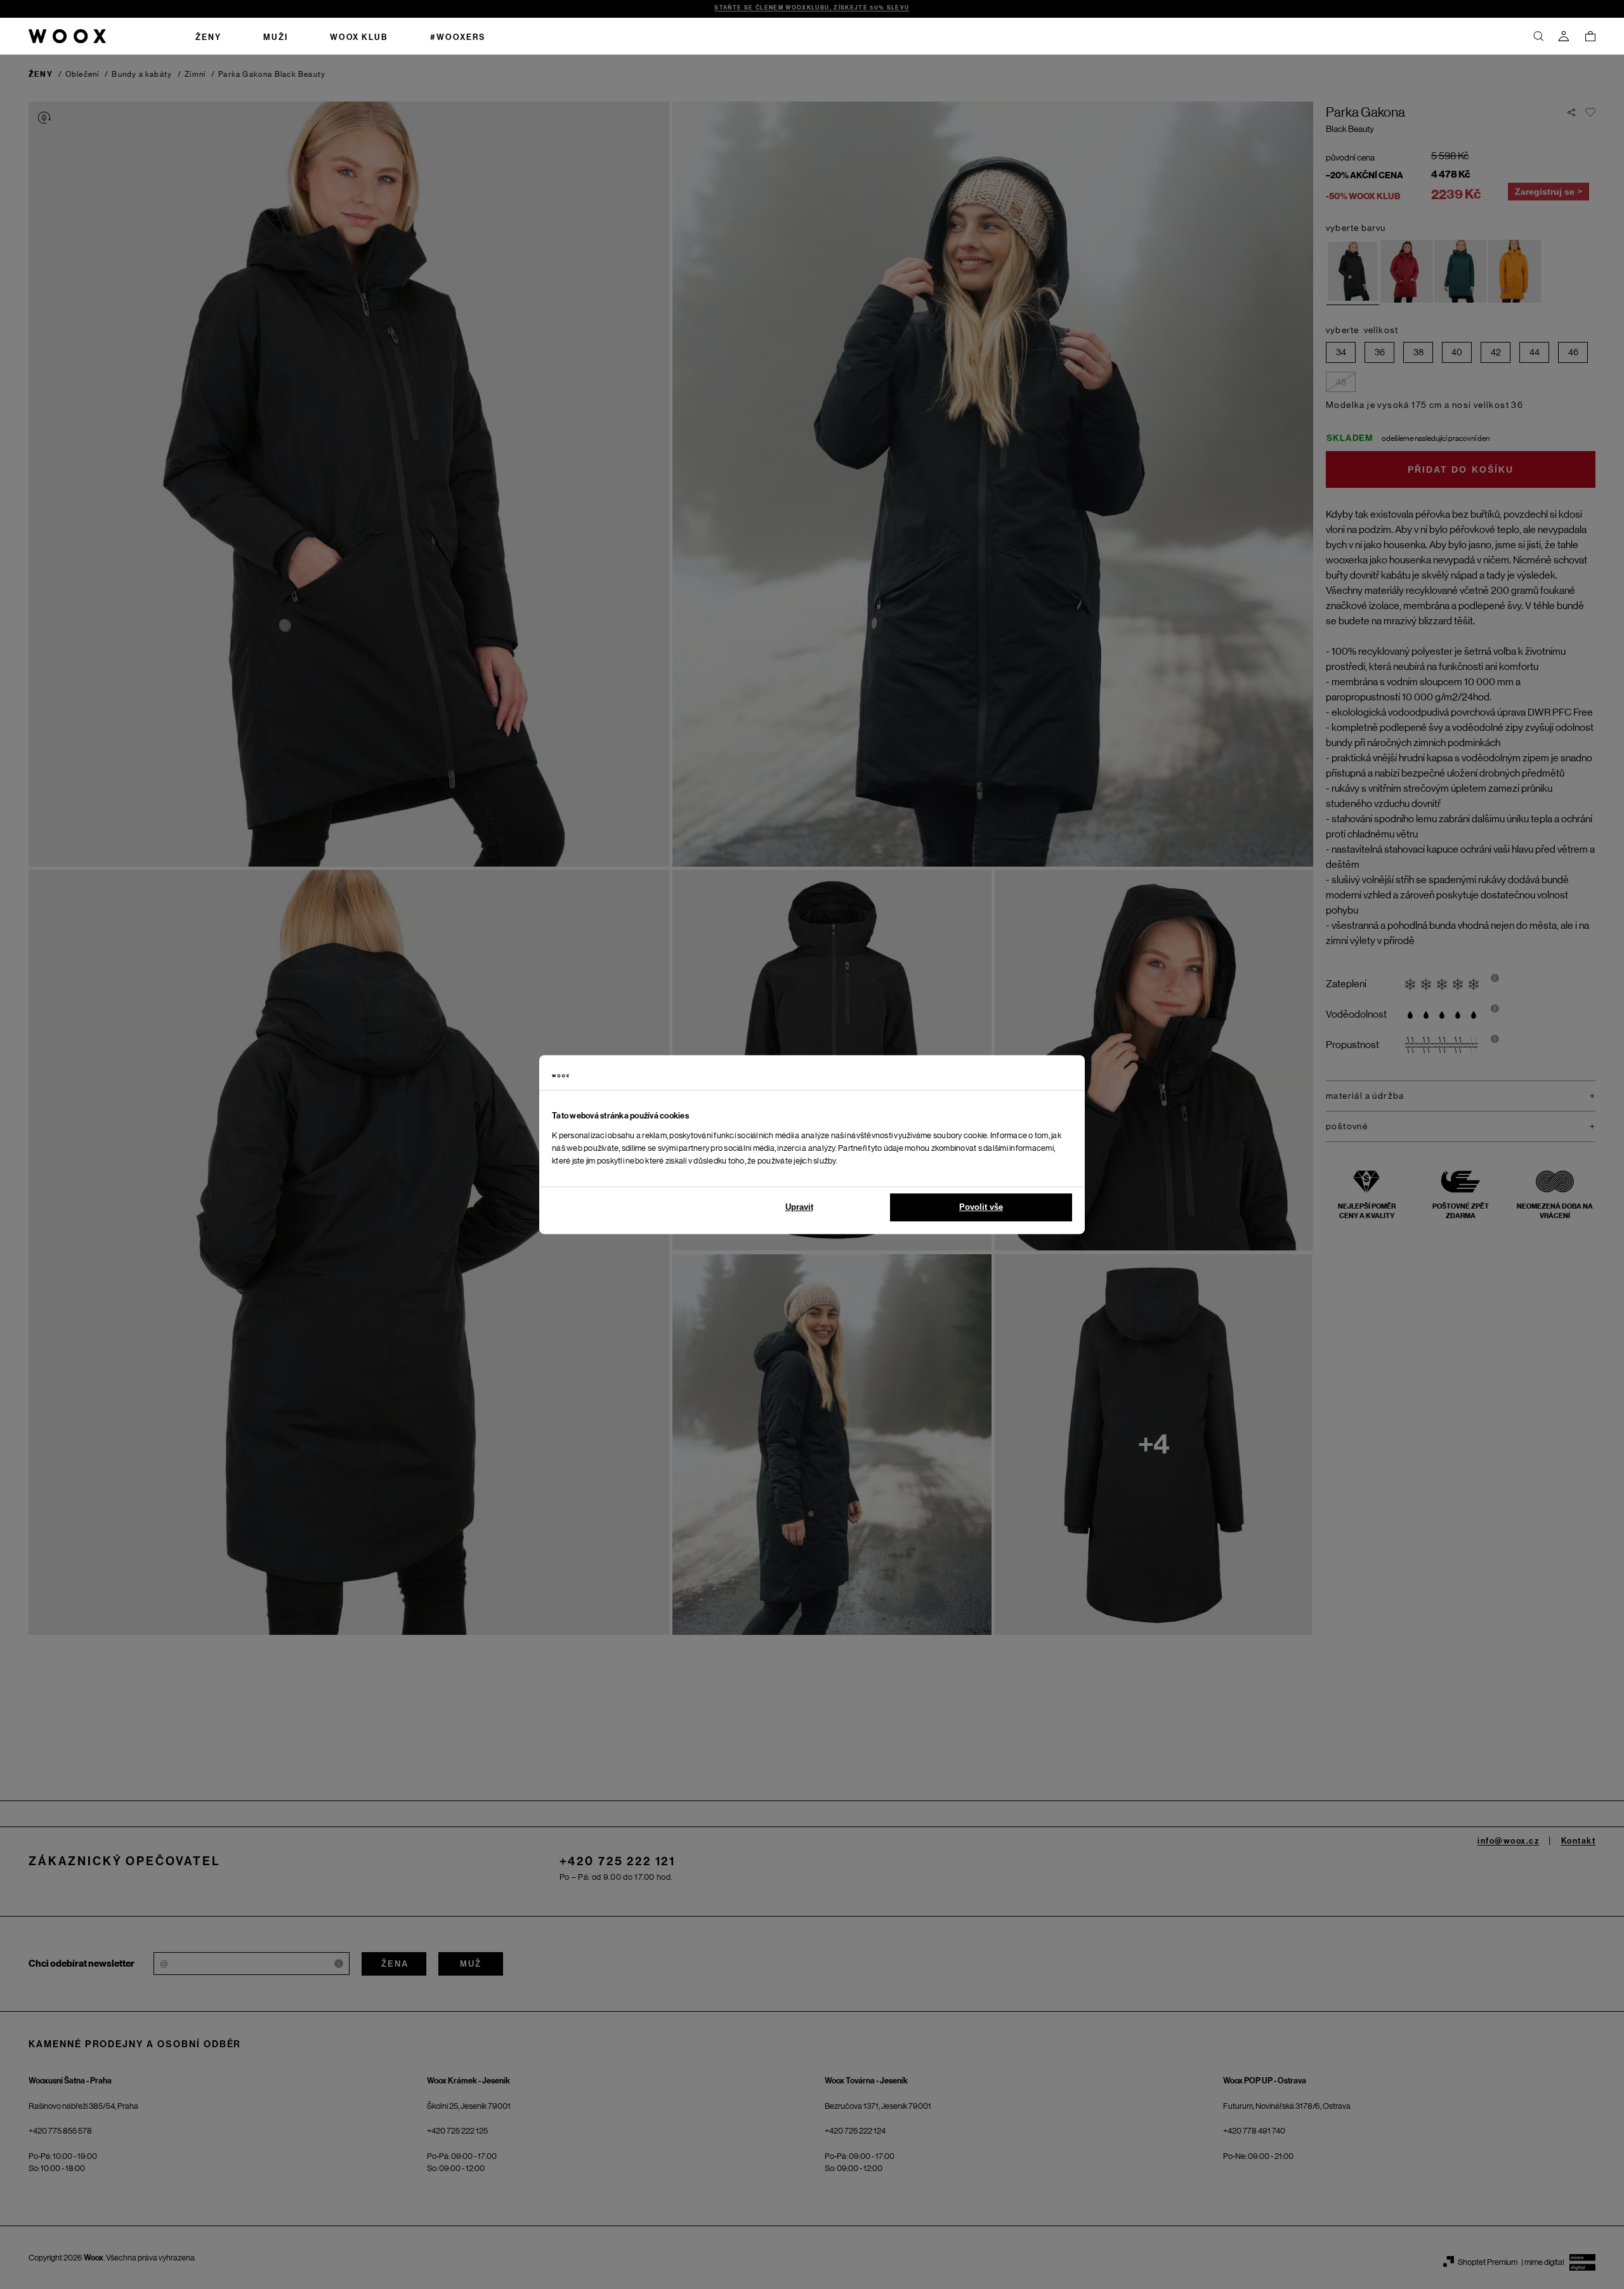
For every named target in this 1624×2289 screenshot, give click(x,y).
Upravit (799, 1207)
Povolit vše (981, 1207)
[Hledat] (1538, 36)
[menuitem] (208, 36)
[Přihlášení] (1564, 36)
